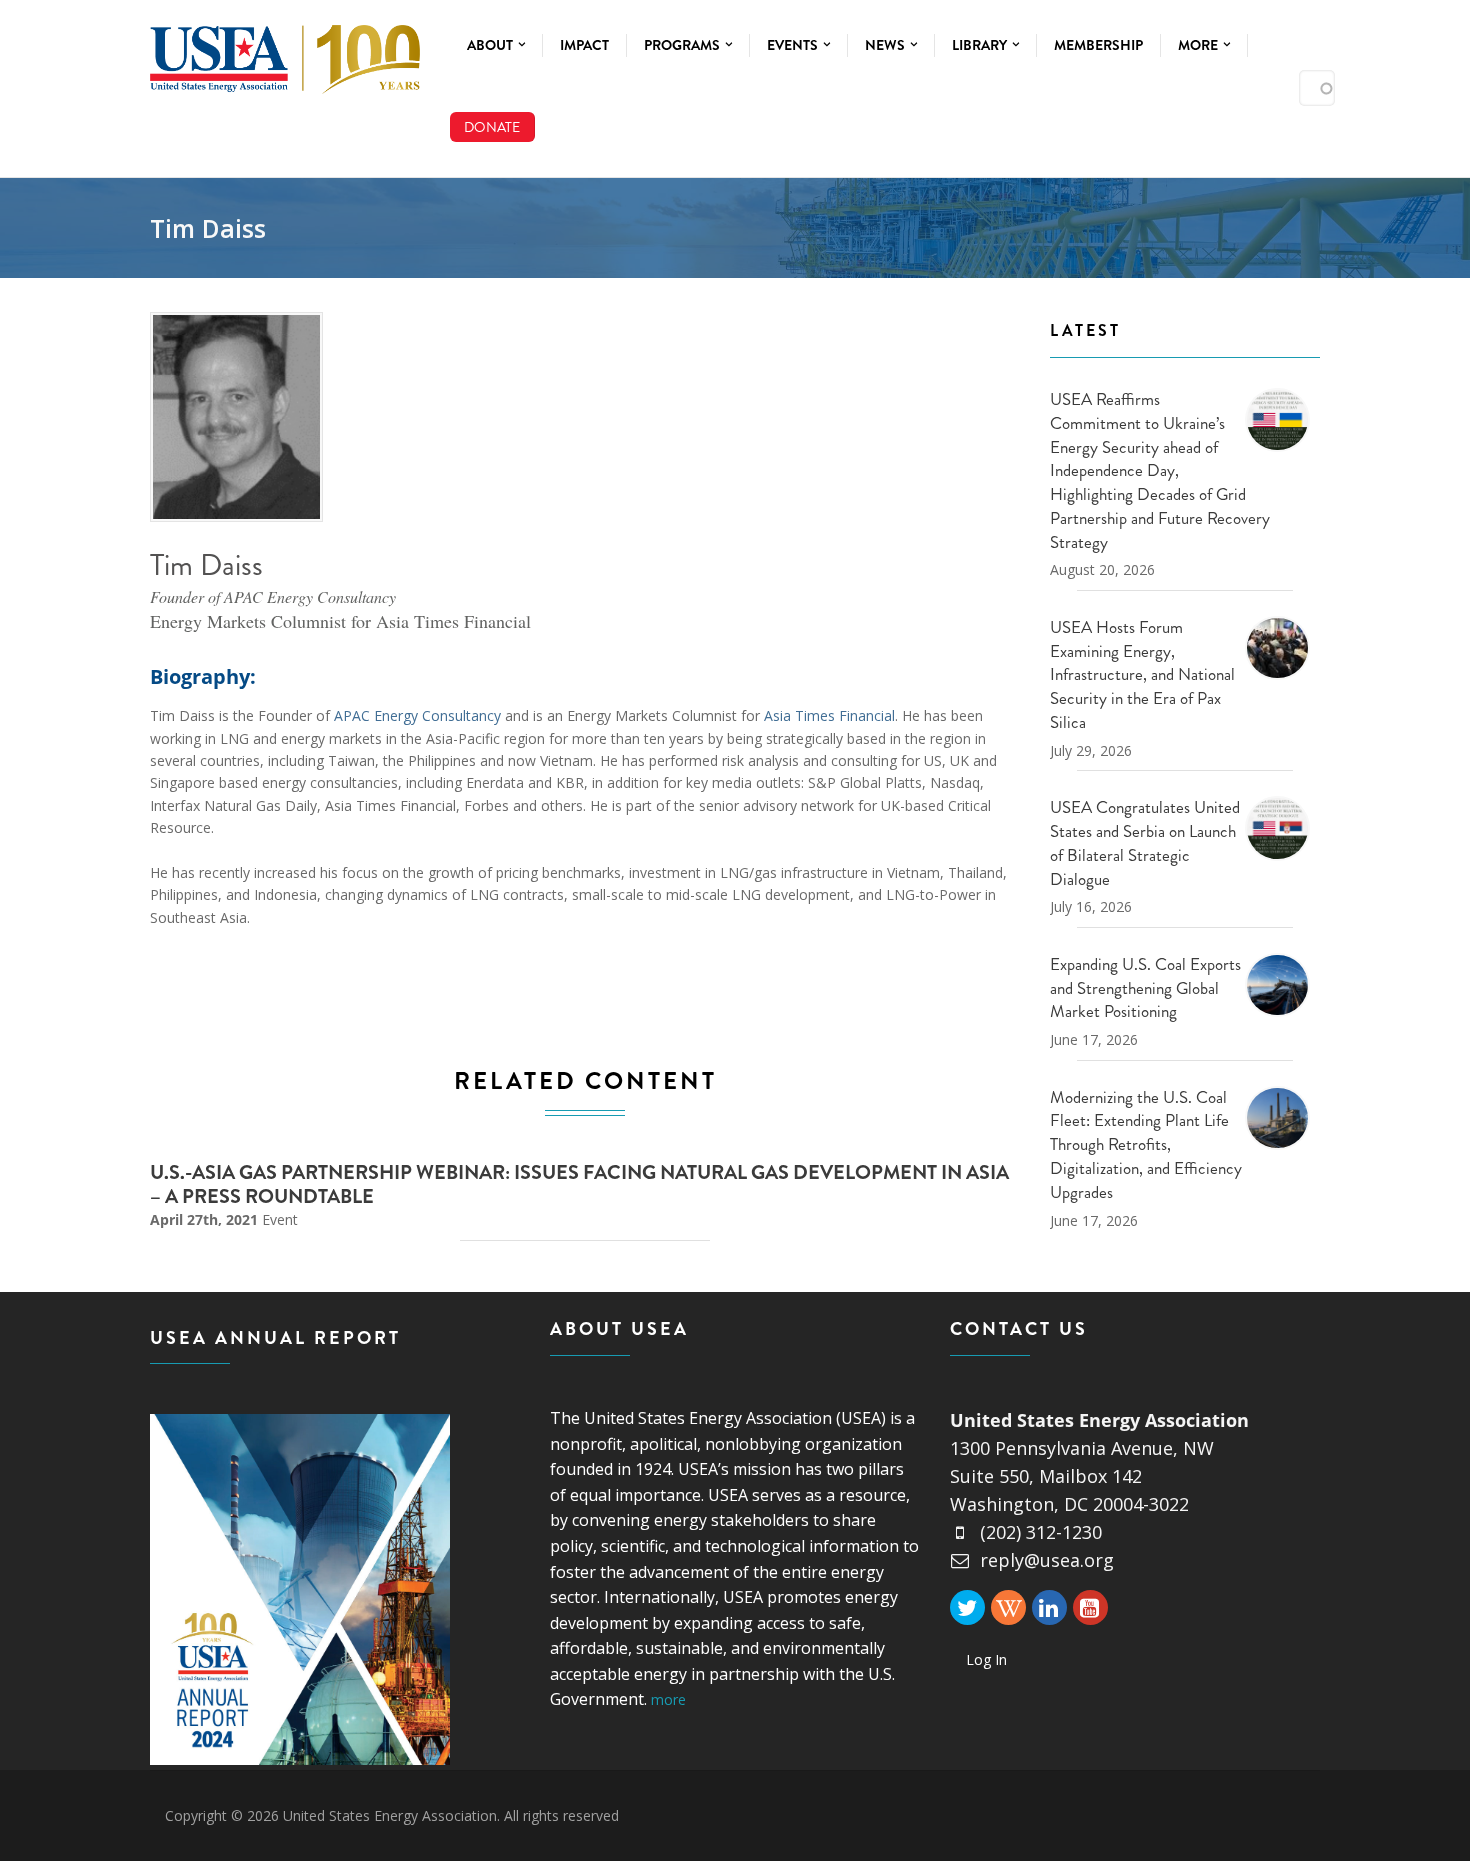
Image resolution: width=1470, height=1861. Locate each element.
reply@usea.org (1047, 1560)
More (1199, 45)
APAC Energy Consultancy (417, 715)
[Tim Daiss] (237, 417)
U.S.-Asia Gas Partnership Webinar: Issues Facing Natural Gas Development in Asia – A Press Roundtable (579, 1184)
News (886, 45)
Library (981, 45)
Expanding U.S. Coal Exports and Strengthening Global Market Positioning (1145, 988)
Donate (492, 127)
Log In (986, 1659)
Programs (683, 45)
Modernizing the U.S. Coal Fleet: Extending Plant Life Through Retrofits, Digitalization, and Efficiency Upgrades (1146, 1144)
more (668, 1699)
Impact (584, 45)
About (491, 45)
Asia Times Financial (829, 715)
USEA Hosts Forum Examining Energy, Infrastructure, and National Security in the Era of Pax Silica (1142, 674)
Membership (1098, 45)
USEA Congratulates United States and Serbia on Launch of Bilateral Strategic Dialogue (1145, 842)
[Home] (285, 54)
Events (794, 45)
